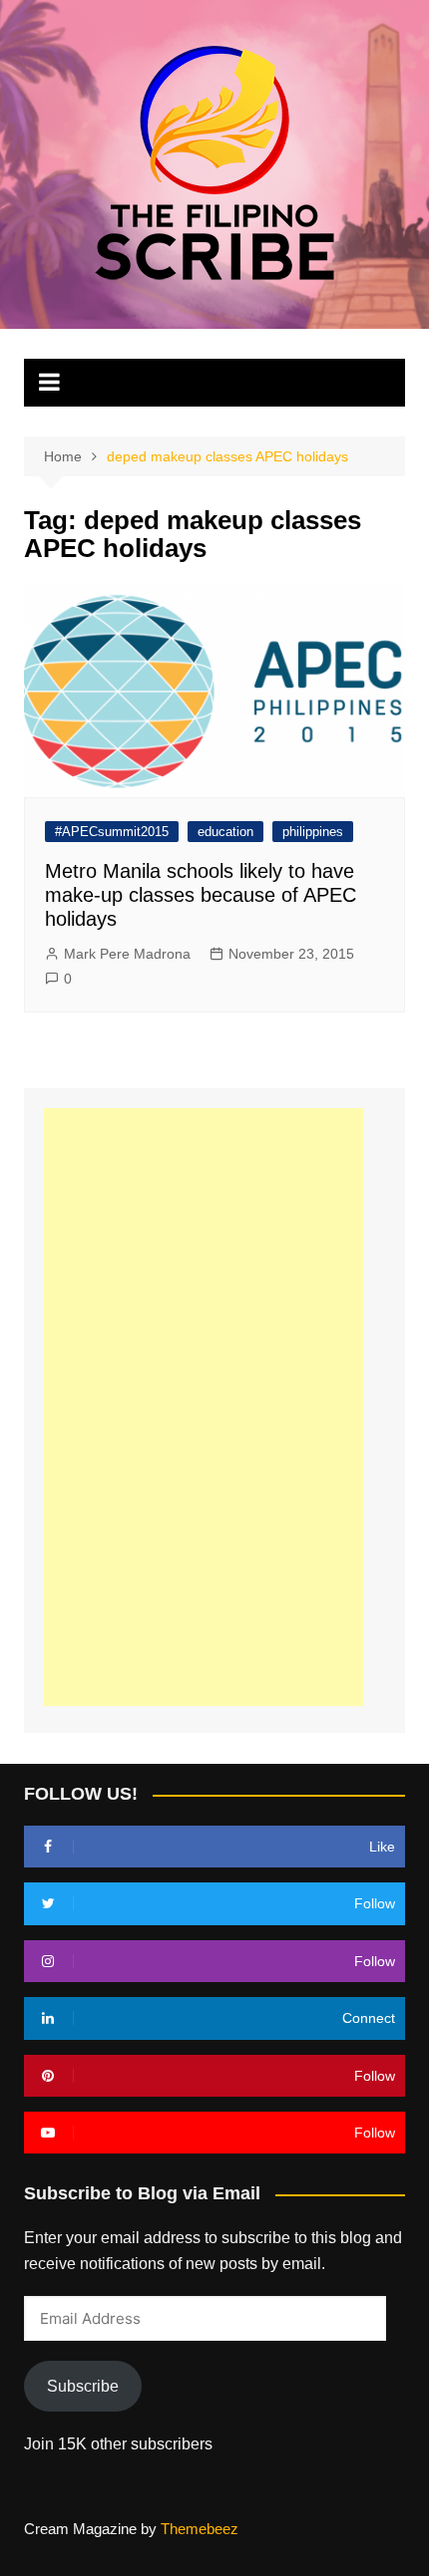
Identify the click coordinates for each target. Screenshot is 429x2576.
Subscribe (83, 2386)
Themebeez (200, 2529)
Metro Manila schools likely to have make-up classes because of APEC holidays (201, 895)
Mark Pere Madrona (127, 954)
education (225, 832)
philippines (313, 832)
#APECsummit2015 (112, 832)
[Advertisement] (204, 1407)
